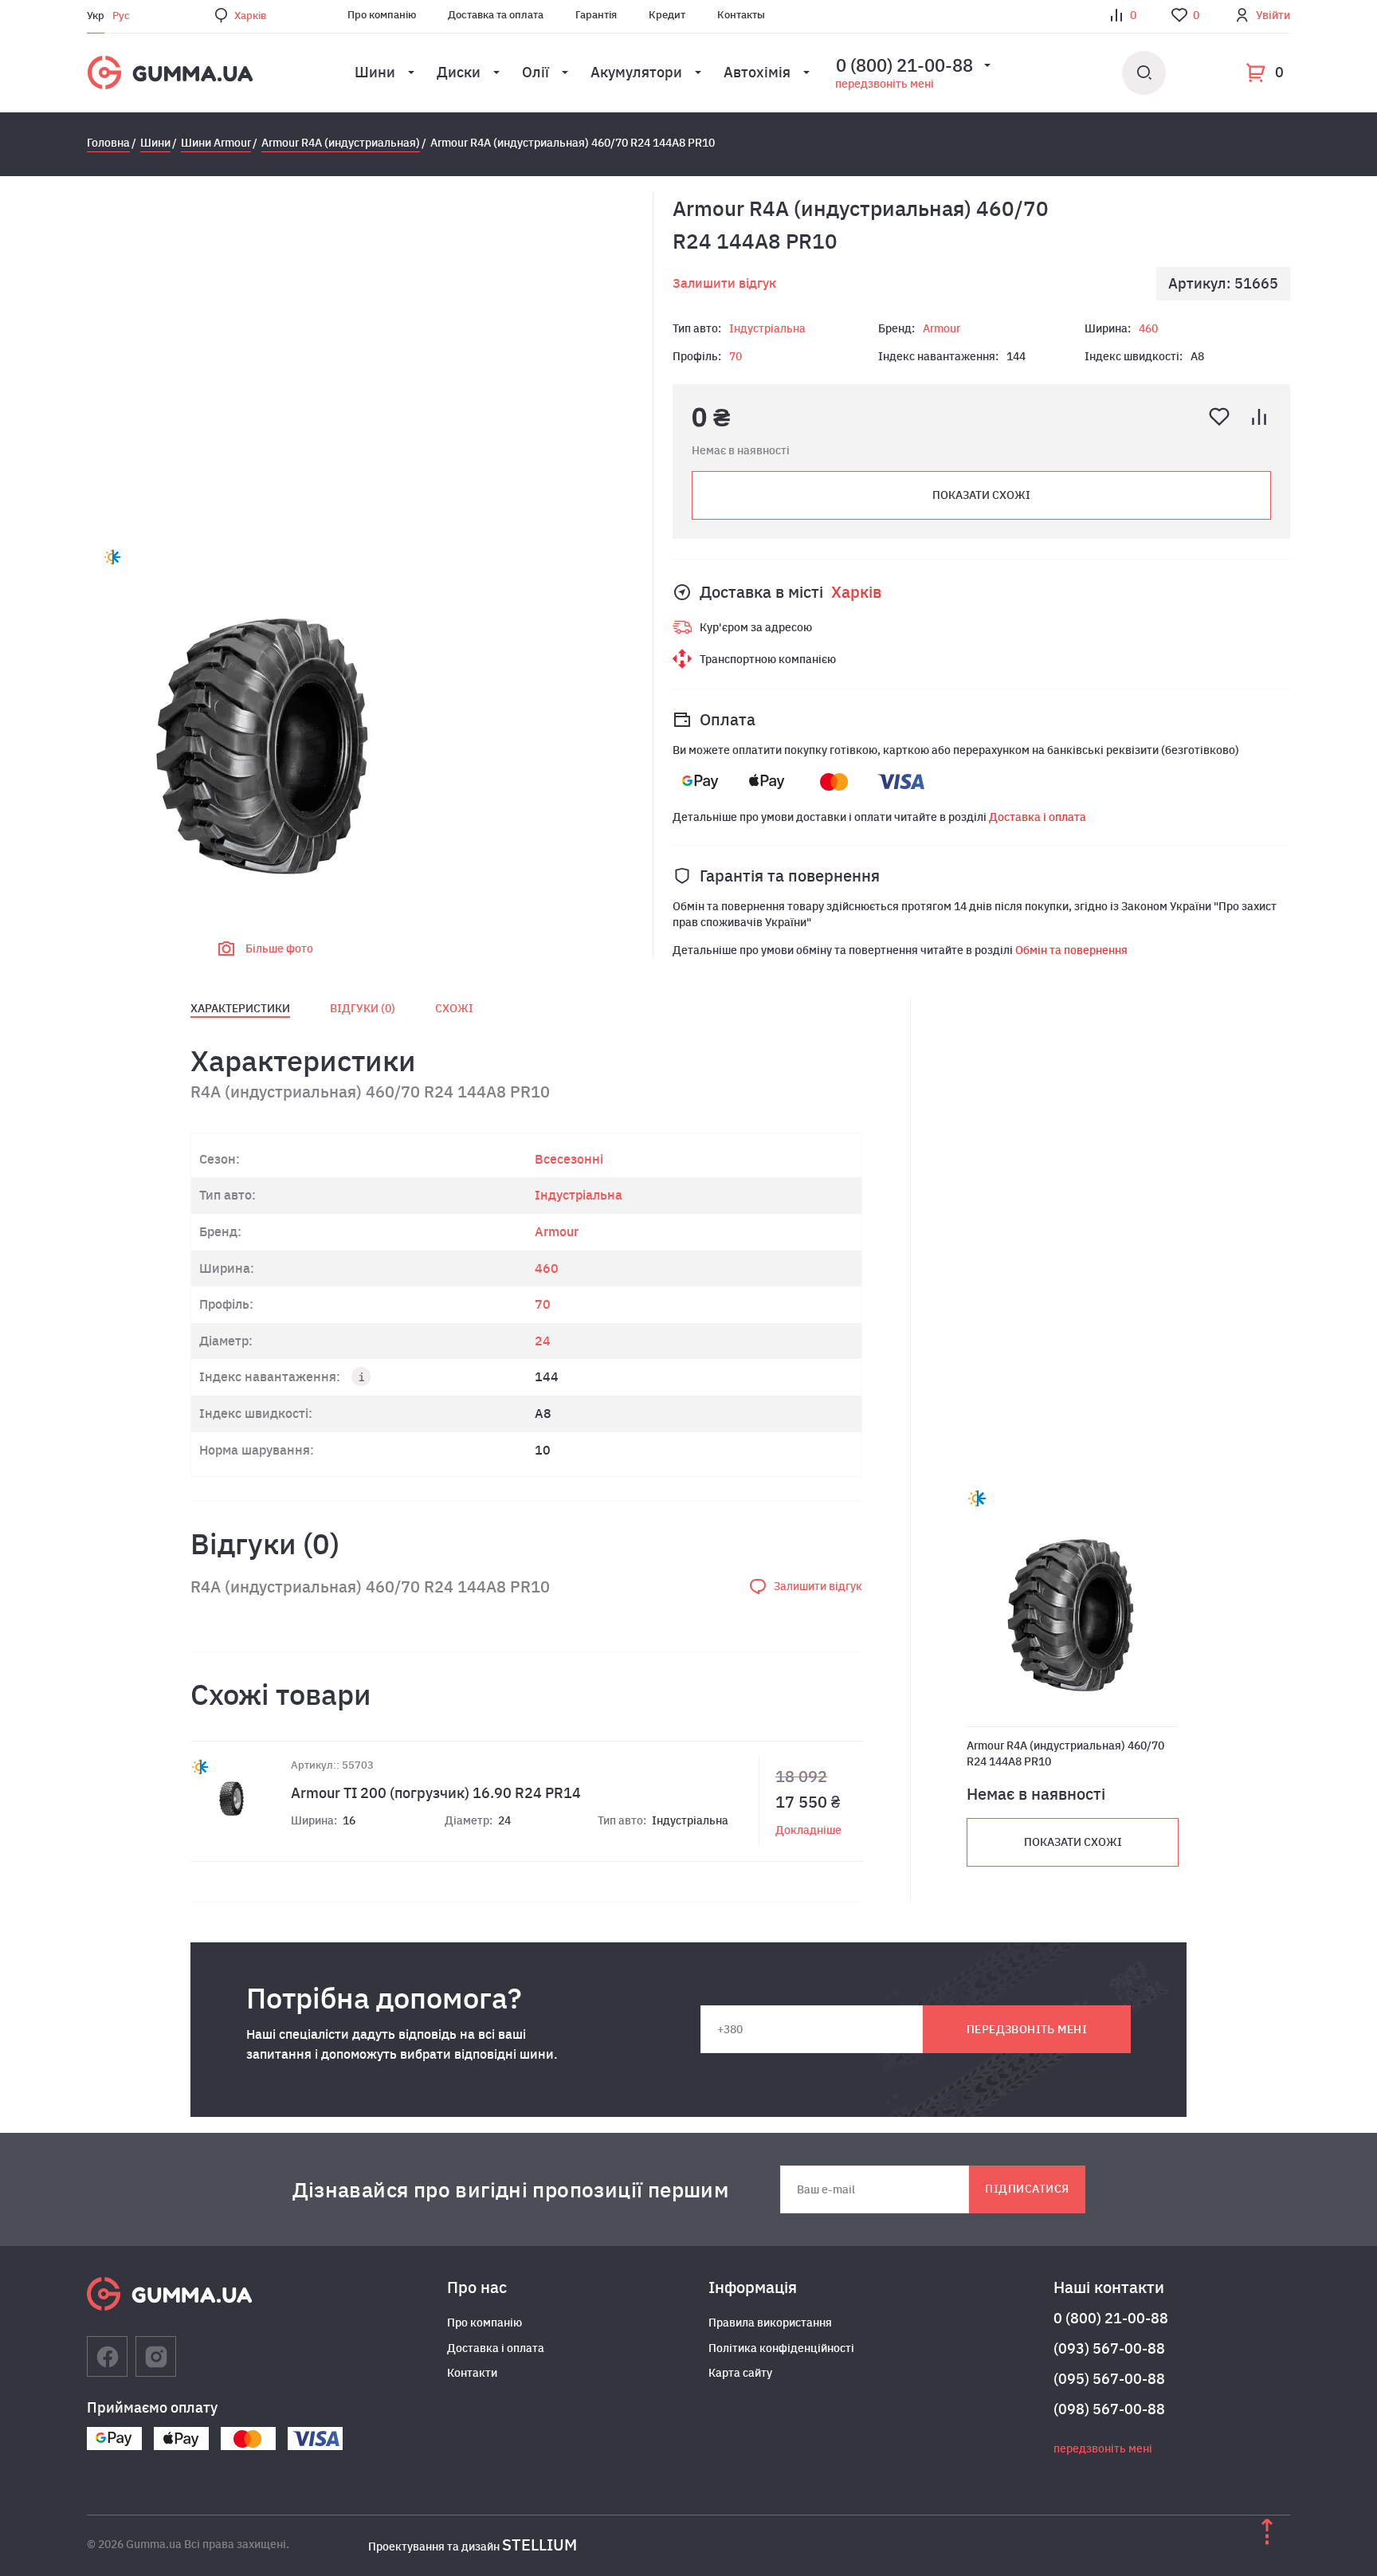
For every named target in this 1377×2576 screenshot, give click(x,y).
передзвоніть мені (885, 84)
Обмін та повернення (1071, 950)
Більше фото (279, 948)
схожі (454, 1008)
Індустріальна (767, 328)
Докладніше (808, 1830)
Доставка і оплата (1038, 817)
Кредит (667, 15)
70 (736, 356)
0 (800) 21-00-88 (1111, 2318)
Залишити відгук (724, 283)
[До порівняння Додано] (1259, 417)
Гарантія (596, 15)
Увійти (1273, 15)
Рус (121, 16)
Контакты (741, 15)
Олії (535, 72)
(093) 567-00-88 (1109, 2348)
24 (543, 1341)
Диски (459, 72)
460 (1148, 328)
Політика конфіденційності (781, 2348)
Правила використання (770, 2323)
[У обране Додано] (1219, 417)
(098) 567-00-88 (1109, 2409)
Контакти (472, 2373)
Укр (96, 16)
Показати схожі (981, 495)
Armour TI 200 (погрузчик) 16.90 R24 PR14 (436, 1793)
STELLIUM (539, 2545)
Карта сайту (740, 2373)
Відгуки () (363, 1008)
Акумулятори (636, 72)
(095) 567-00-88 (1109, 2379)
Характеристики (240, 1008)
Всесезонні (569, 1159)
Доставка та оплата (496, 15)
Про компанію (382, 15)
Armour (942, 328)
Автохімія (757, 72)
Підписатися (1027, 2189)
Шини (375, 72)
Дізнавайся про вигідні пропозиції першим (511, 2189)
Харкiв (250, 16)
